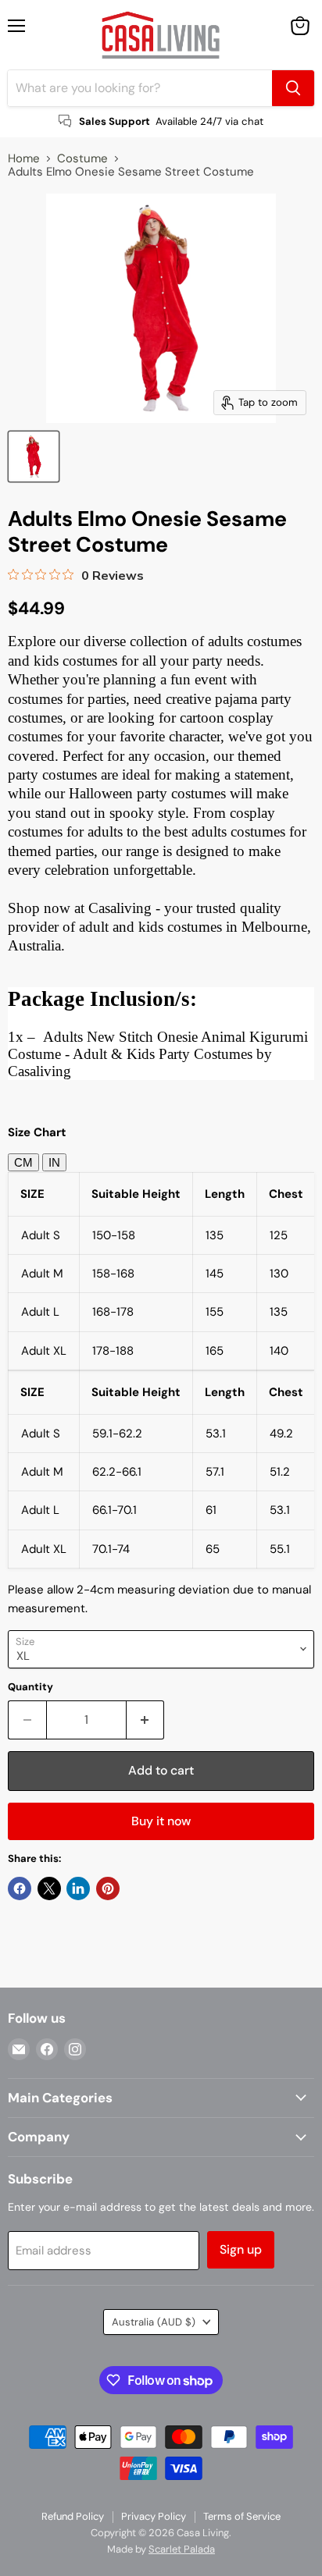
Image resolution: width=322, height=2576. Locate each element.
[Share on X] (49, 1888)
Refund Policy (73, 2516)
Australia (154, 2322)
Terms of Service (242, 2516)
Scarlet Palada (182, 2549)
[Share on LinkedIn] (78, 1888)
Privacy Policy (154, 2516)
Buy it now (161, 1821)
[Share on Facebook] (20, 1888)
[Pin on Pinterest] (108, 1888)
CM (23, 1162)
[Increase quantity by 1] (146, 1720)
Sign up (241, 2249)
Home (24, 159)
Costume (82, 159)
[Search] (293, 88)
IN (54, 1162)
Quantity (30, 1687)
